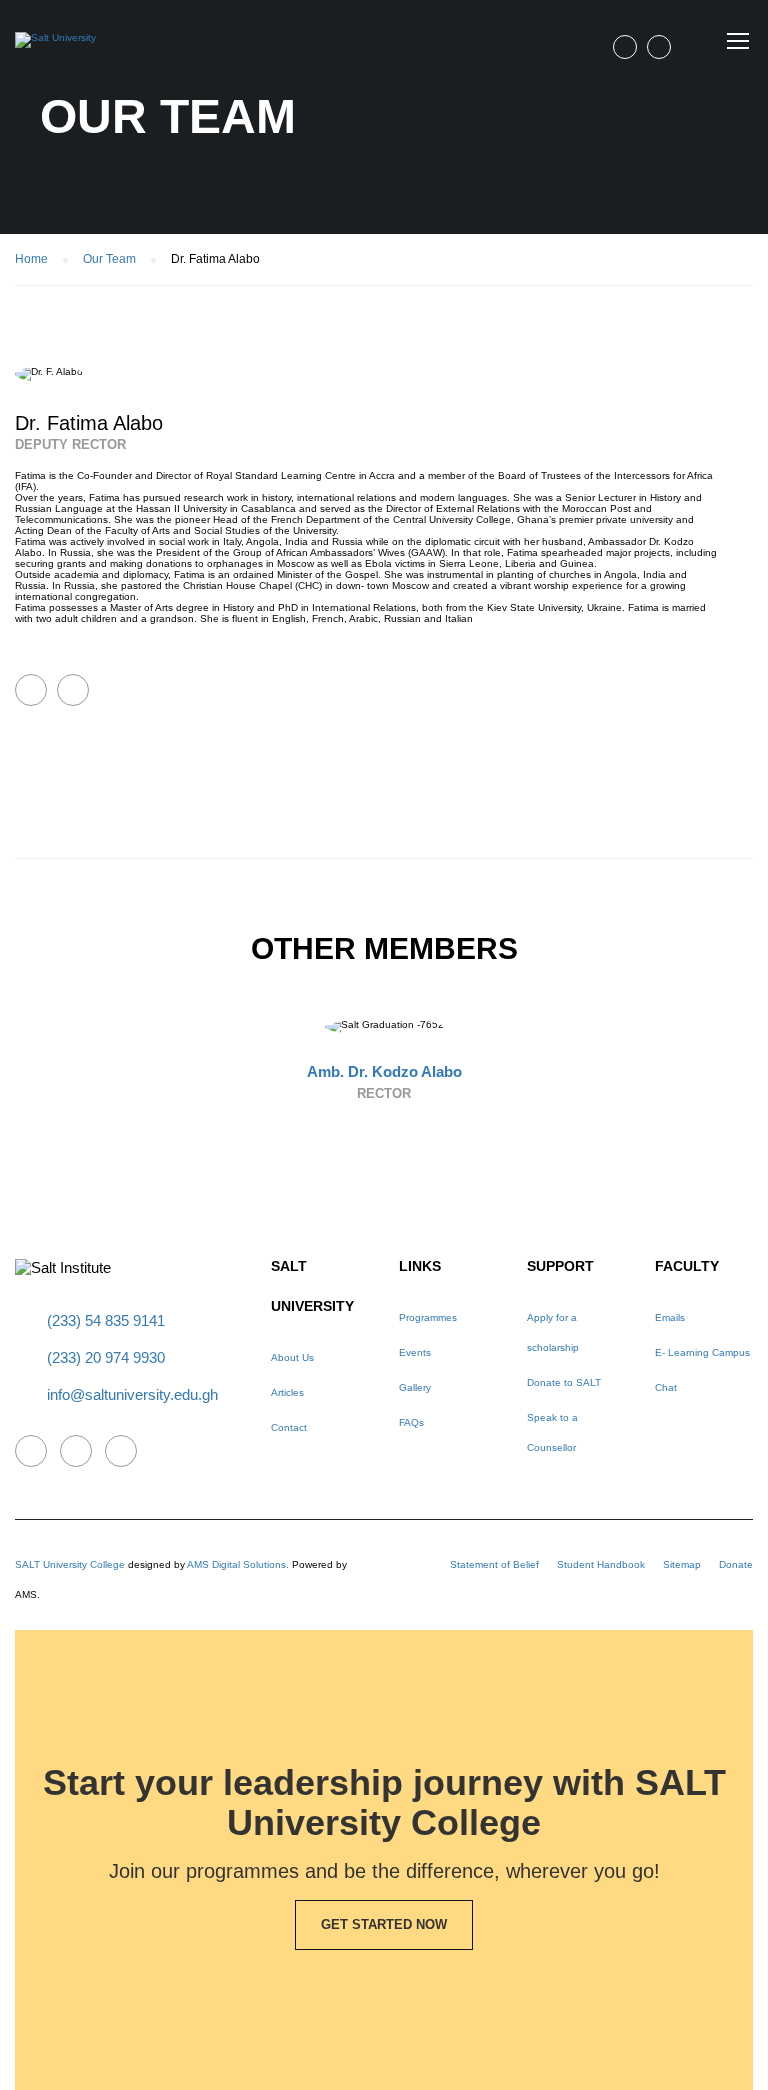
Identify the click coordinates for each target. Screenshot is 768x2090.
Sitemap (682, 1564)
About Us (292, 1357)
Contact (289, 1427)
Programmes (428, 1317)
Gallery (415, 1387)
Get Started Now (384, 1924)
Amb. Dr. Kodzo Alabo (384, 1071)
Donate (736, 1564)
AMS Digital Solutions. (238, 1564)
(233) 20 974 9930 (106, 1357)
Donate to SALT (564, 1382)
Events (415, 1352)
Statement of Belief (494, 1564)
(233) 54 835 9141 (106, 1320)
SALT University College (70, 1564)
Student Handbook (601, 1564)
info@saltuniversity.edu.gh (132, 1394)
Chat (666, 1387)
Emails (670, 1317)
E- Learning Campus (702, 1352)
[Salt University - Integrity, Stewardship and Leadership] (55, 56)
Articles (287, 1392)
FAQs (411, 1422)
